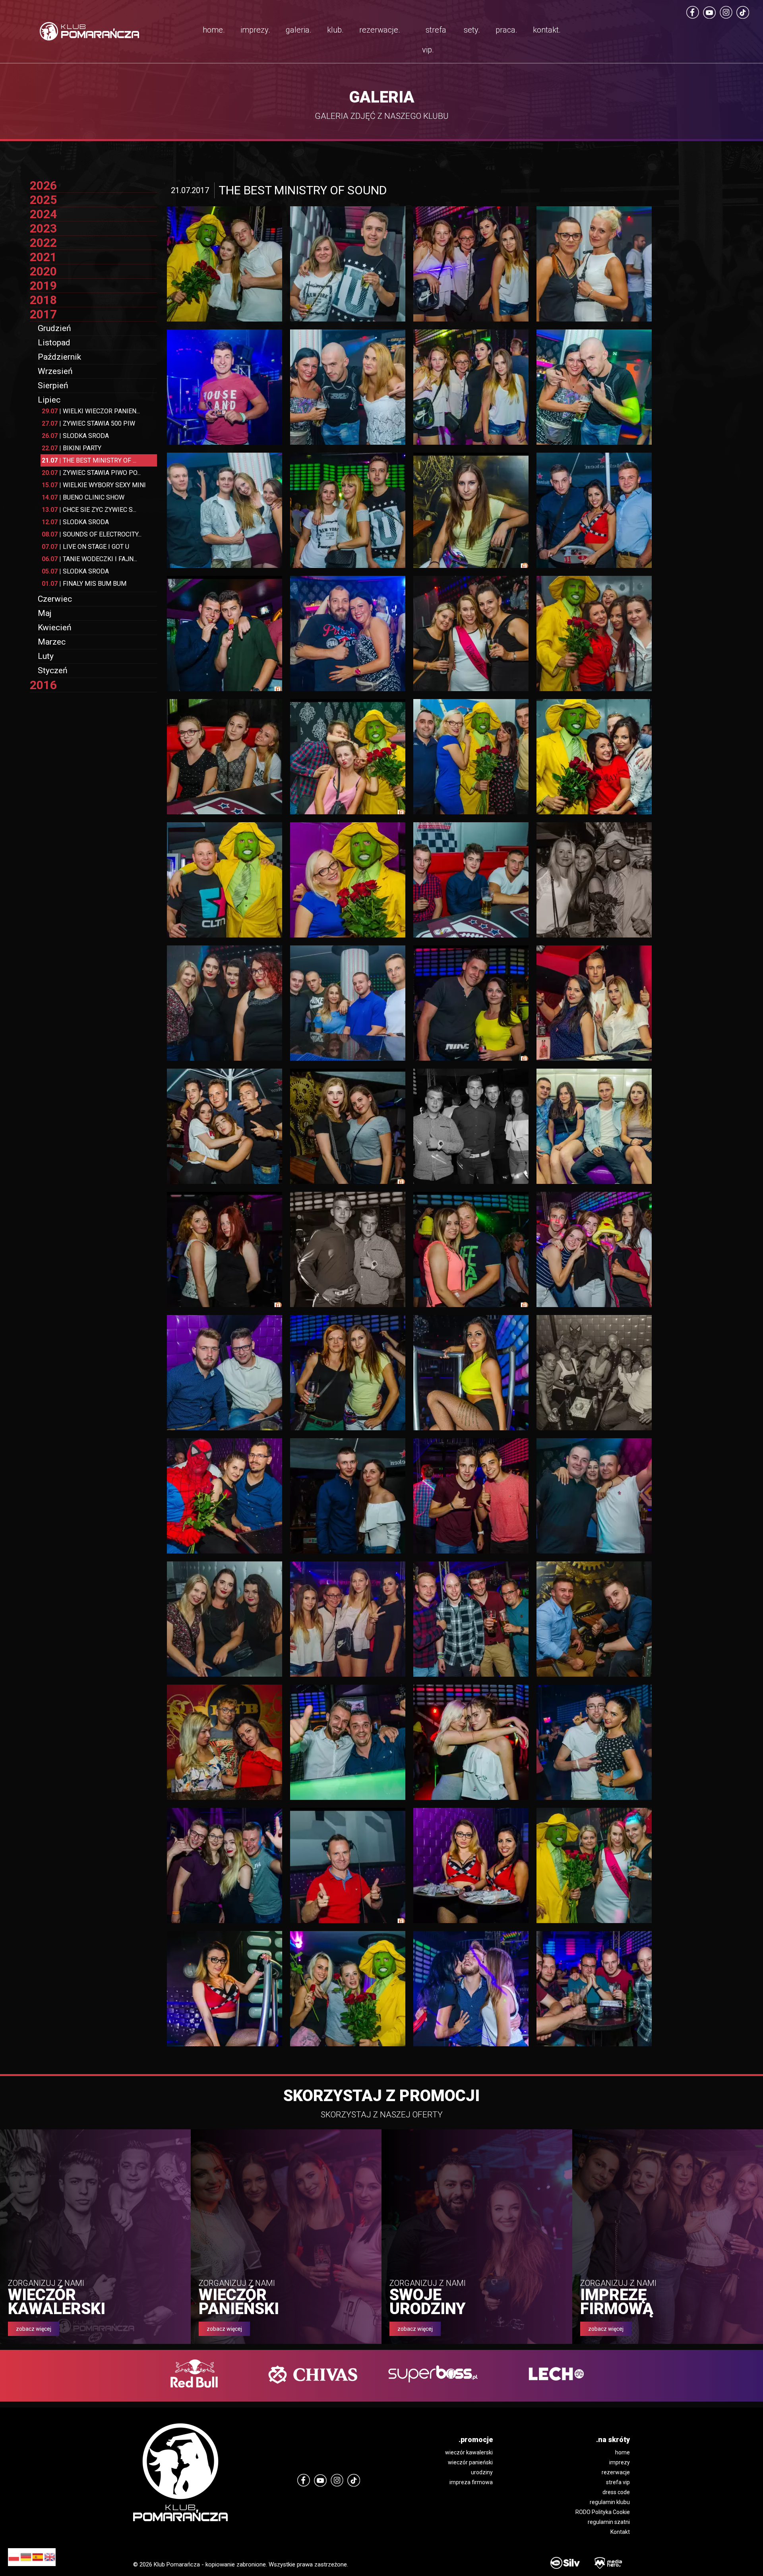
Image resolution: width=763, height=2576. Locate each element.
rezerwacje (616, 2472)
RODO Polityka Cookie (603, 2512)
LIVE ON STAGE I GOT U (85, 547)
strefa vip (618, 2482)
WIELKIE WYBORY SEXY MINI (94, 485)
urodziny (482, 2472)
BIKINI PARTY (72, 448)
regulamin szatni (609, 2522)
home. (214, 30)
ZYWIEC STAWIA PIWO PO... (91, 473)
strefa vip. (434, 40)
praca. (506, 30)
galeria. (299, 30)
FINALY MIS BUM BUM (84, 584)
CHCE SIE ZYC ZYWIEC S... (89, 510)
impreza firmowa (471, 2482)
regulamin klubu (610, 2502)
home (623, 2452)
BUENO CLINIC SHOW (83, 497)
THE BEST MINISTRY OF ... (89, 460)
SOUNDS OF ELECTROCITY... (92, 534)
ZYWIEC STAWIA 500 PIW (88, 423)
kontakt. (547, 30)
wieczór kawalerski (469, 2452)
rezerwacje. (380, 30)
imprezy (620, 2462)
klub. (335, 30)
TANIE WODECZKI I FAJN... (89, 559)
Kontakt (620, 2532)
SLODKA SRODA (75, 436)
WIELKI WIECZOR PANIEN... (91, 411)
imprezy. (255, 30)
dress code (616, 2492)
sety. (472, 30)
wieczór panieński (470, 2462)
